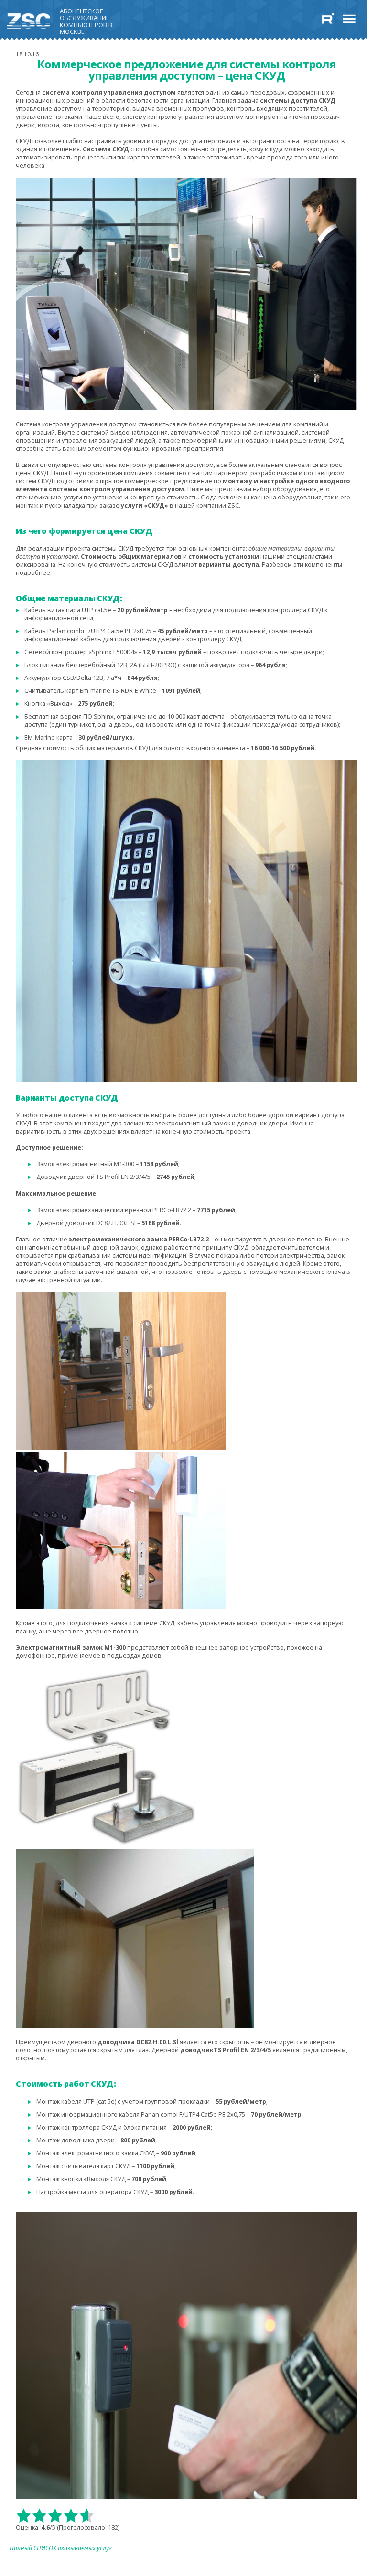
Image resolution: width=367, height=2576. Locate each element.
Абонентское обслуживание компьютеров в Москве (86, 20)
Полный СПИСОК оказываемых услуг (61, 2548)
